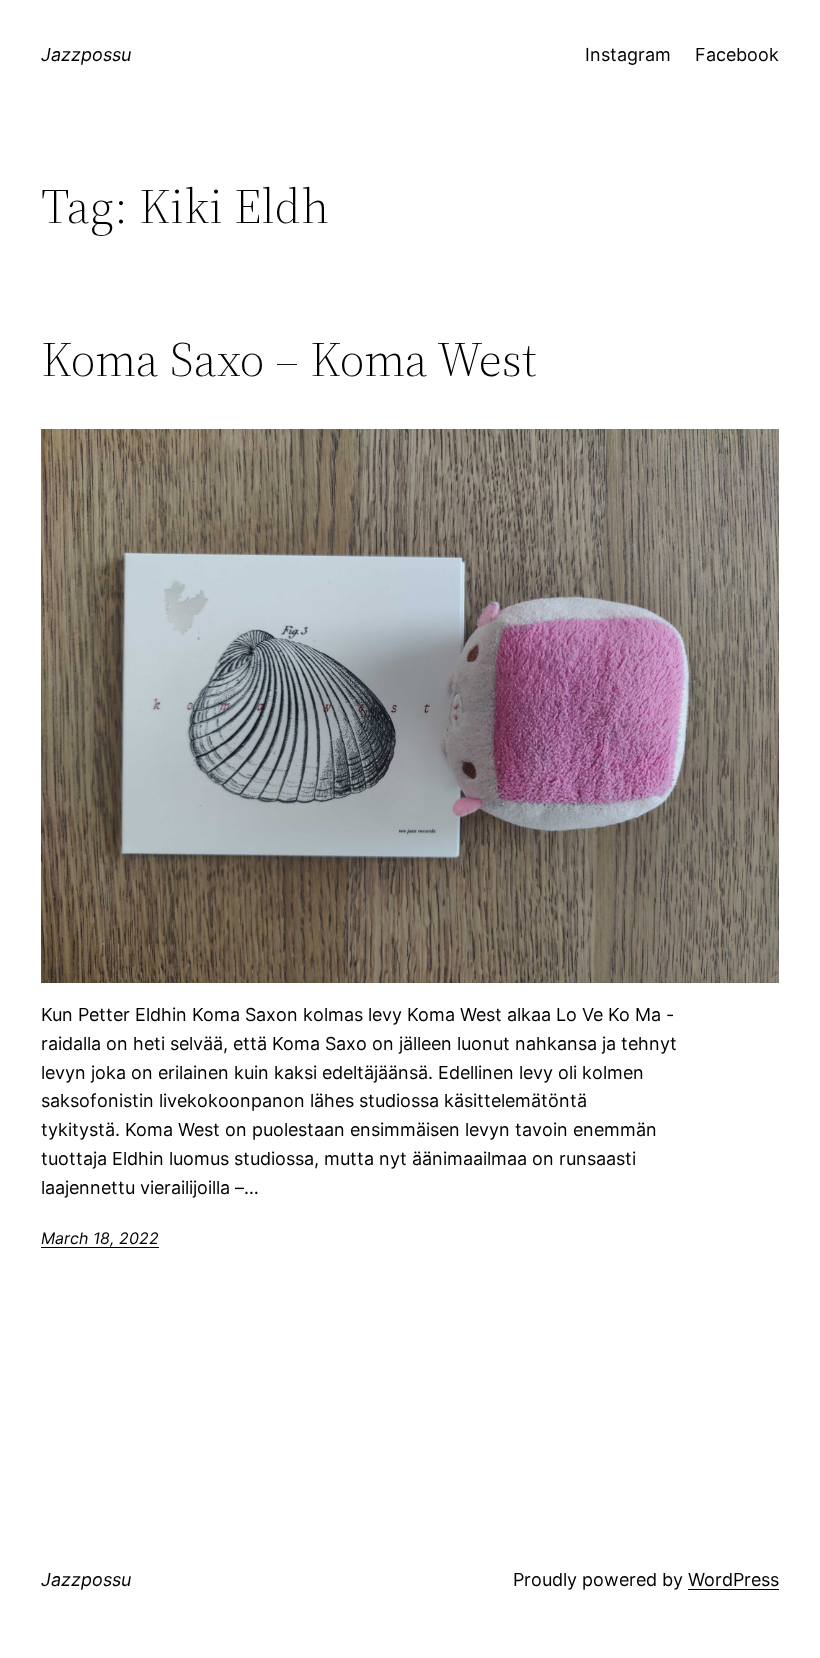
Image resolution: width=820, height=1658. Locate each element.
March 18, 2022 (100, 1238)
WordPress (733, 1579)
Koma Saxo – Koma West (289, 359)
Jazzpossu (86, 54)
